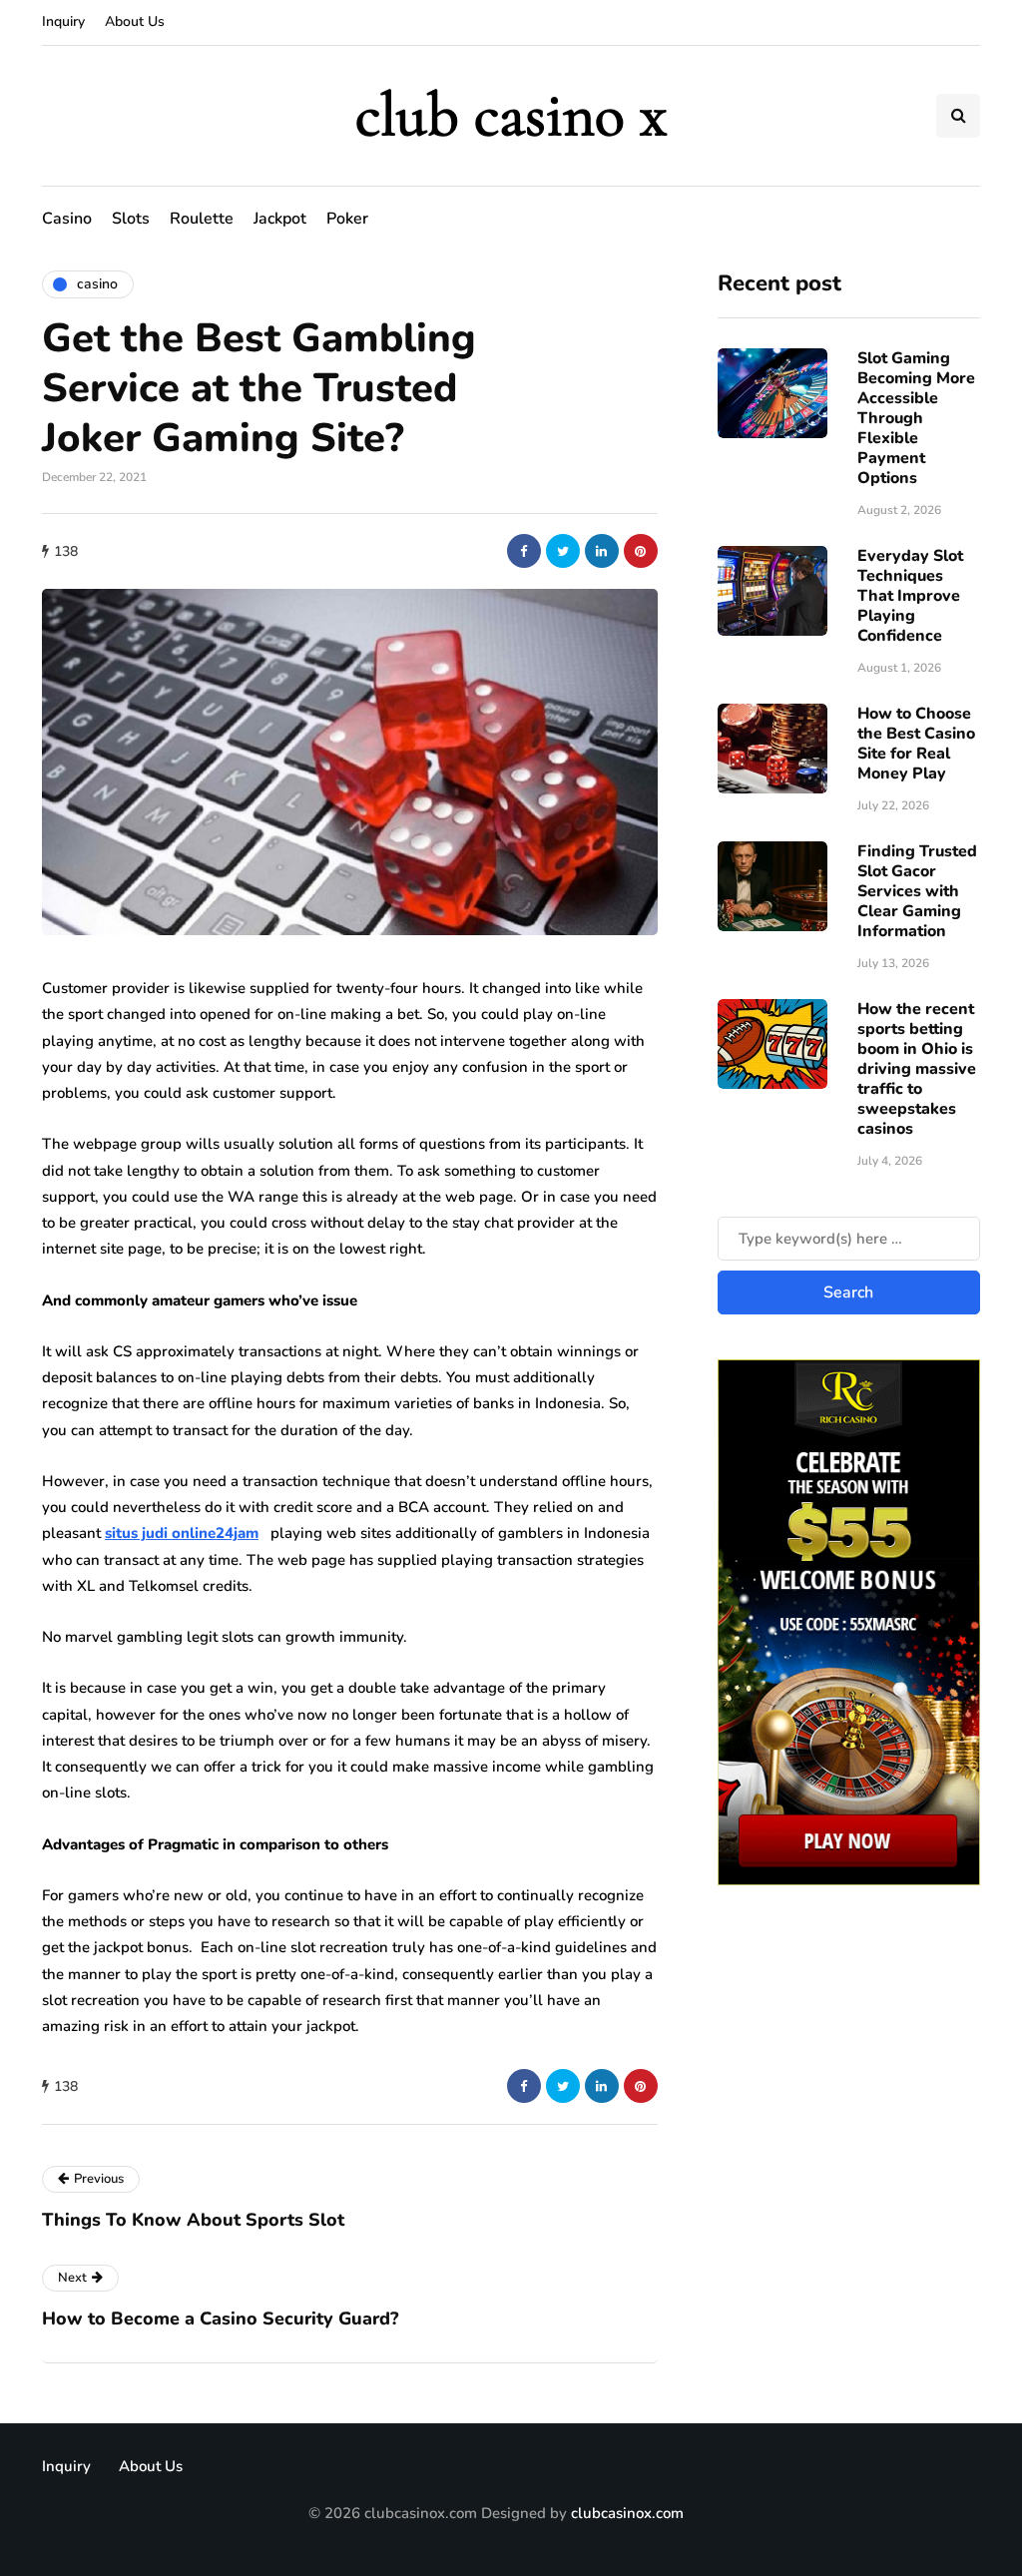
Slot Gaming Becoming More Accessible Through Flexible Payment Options (916, 418)
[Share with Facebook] (524, 551)
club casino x (511, 115)
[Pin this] (641, 551)
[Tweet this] (563, 551)
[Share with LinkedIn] (602, 551)
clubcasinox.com (627, 2513)
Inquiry (63, 21)
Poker (347, 219)
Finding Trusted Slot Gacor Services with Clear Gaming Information (917, 891)
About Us (135, 21)
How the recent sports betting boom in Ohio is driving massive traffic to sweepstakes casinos (917, 1069)
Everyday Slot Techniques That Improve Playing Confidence (910, 596)
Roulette (202, 219)
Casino (67, 219)
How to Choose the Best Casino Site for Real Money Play (916, 744)
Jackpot (280, 219)
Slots (131, 219)
